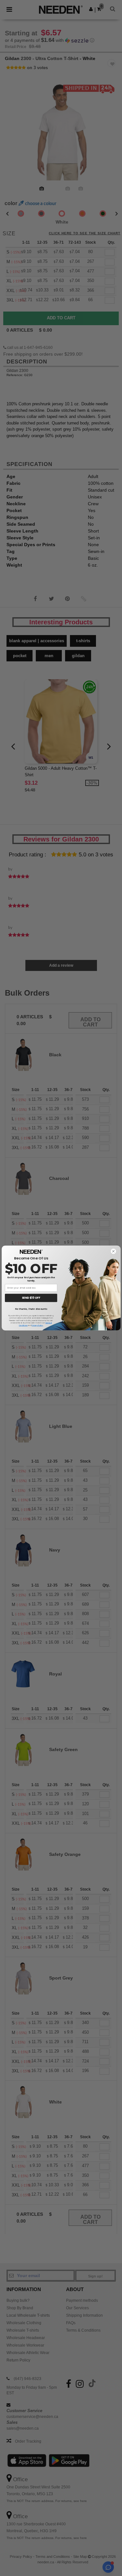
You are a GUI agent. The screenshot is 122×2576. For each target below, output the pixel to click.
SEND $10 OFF (31, 1298)
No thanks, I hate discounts (31, 1309)
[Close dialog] (113, 1251)
